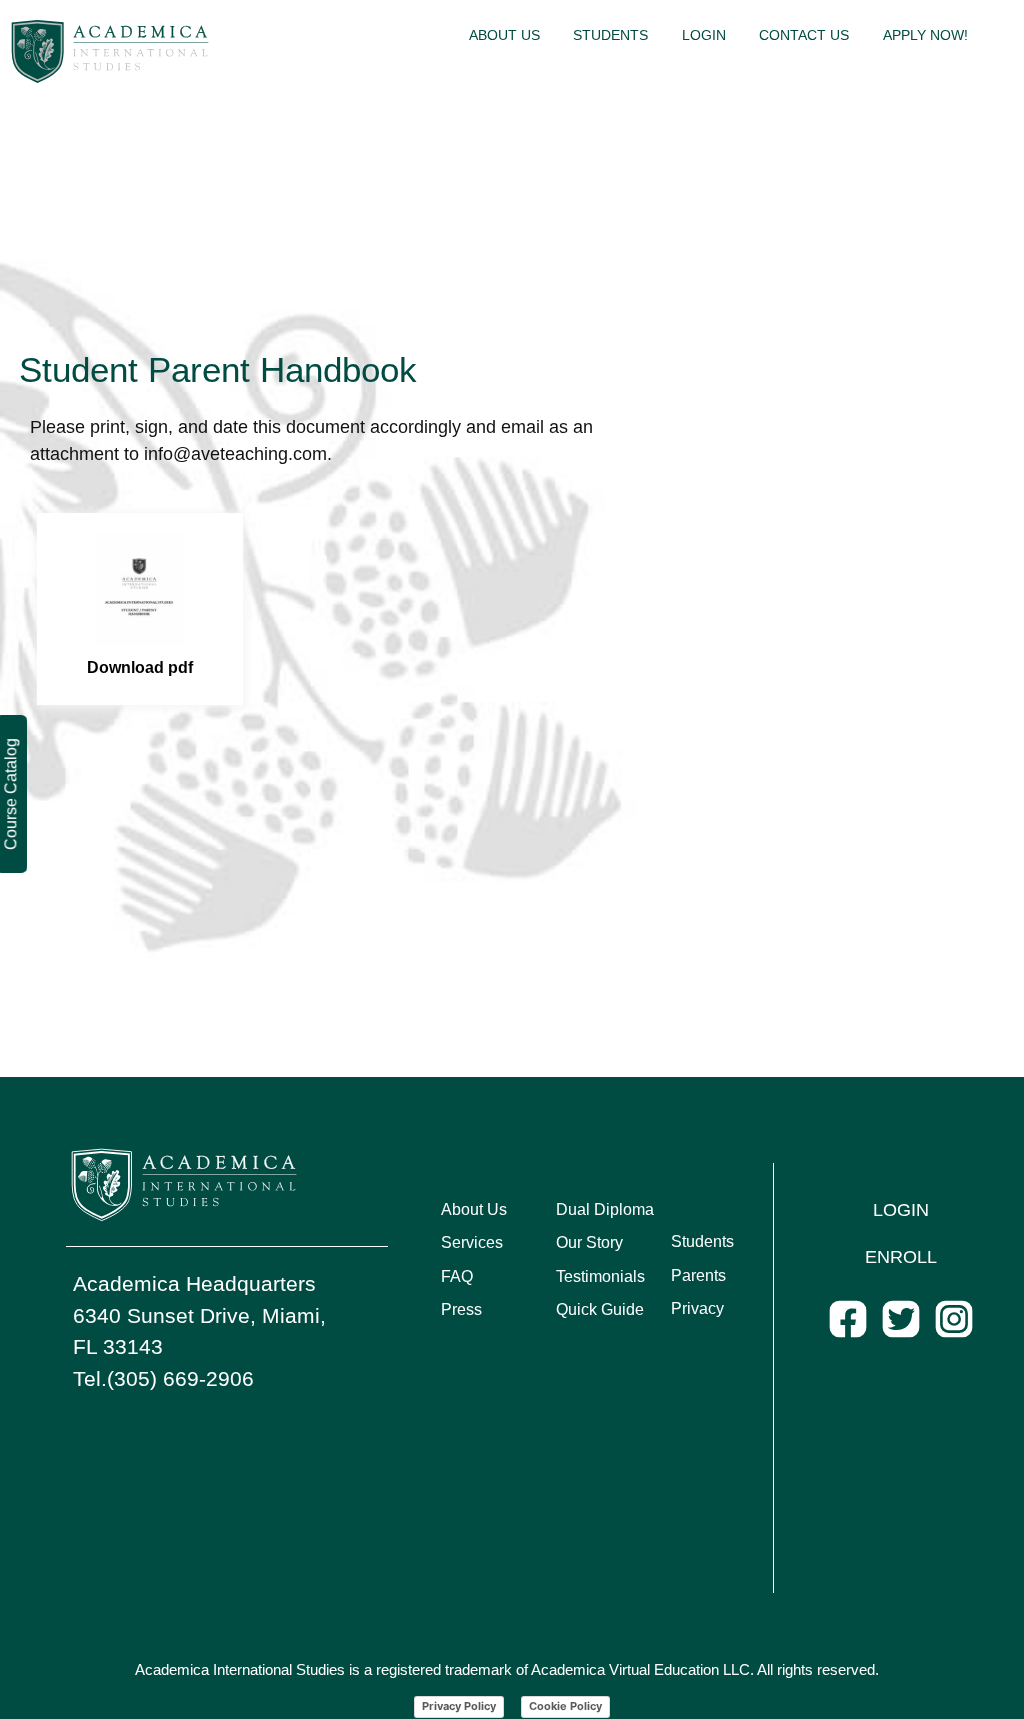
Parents (698, 1275)
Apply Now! (925, 35)
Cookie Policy (565, 1706)
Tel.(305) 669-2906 (163, 1378)
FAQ (457, 1276)
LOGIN (901, 1210)
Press (461, 1309)
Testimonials (600, 1276)
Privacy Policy (459, 1706)
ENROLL (901, 1257)
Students (610, 35)
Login (704, 35)
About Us (504, 35)
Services (472, 1242)
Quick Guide (600, 1309)
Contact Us (804, 35)
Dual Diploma (605, 1209)
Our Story (589, 1242)
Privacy (697, 1308)
